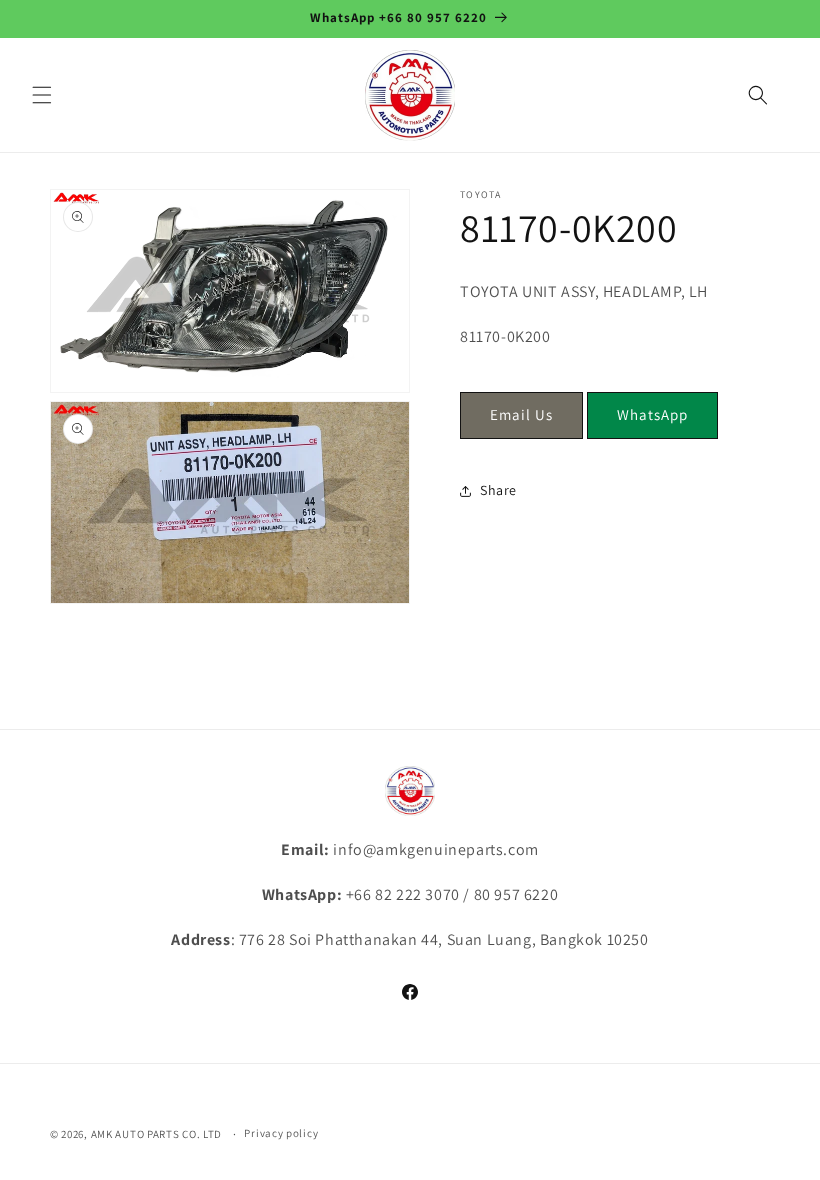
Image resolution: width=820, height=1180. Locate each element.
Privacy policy (281, 1133)
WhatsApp (652, 414)
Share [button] (498, 490)
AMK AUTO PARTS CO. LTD (156, 1134)
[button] (42, 95)
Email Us (521, 414)
